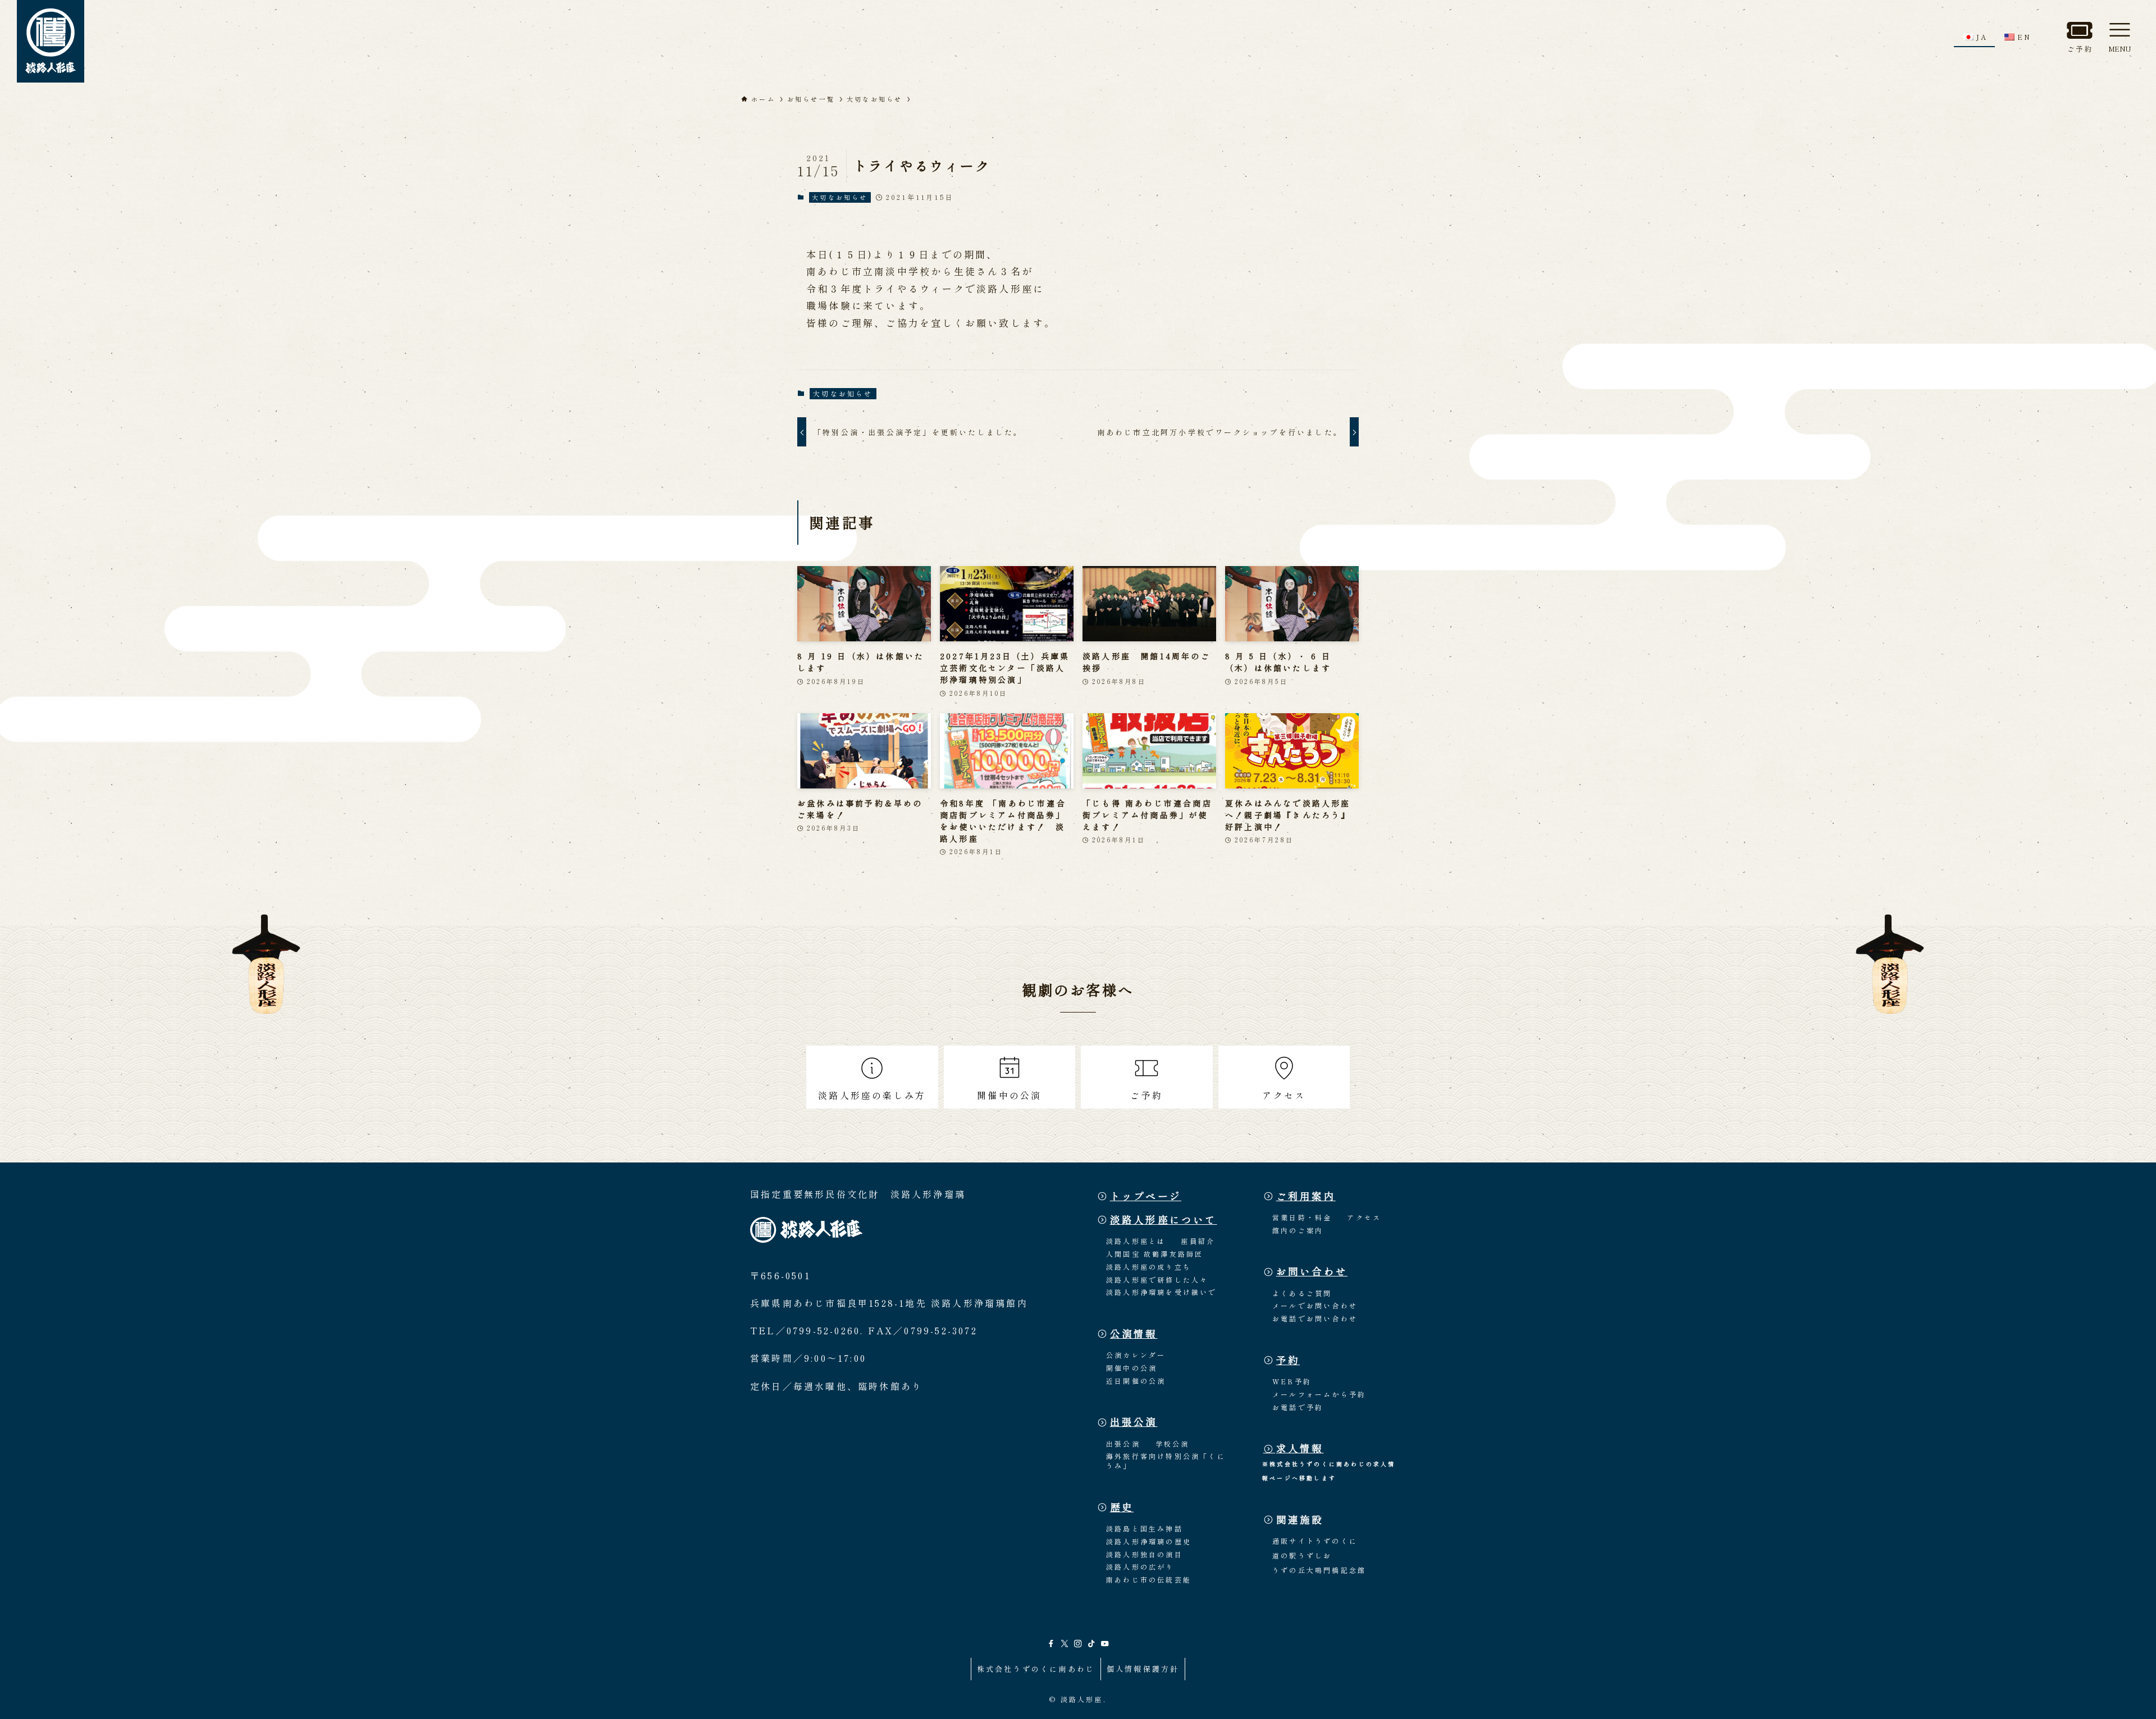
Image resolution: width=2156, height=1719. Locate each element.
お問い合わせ (1312, 1271)
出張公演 (1134, 1422)
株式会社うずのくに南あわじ (1036, 1669)
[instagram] (1078, 1644)
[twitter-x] (1065, 1644)
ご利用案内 (1306, 1196)
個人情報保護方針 (1143, 1669)
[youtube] (1105, 1644)
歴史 (1122, 1507)
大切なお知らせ (840, 197)
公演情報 (1134, 1333)
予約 (1288, 1360)
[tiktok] (1091, 1644)
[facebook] (1051, 1644)
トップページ (1146, 1196)
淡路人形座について (1164, 1219)
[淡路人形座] (51, 41)
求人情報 (1300, 1448)
